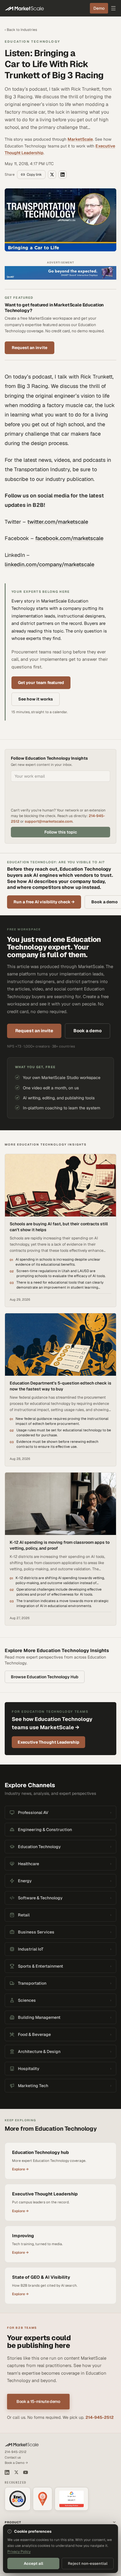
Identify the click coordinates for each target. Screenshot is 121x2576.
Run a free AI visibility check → (44, 902)
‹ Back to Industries (21, 30)
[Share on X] (52, 175)
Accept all (33, 2563)
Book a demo (88, 1031)
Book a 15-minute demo (38, 2401)
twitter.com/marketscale (58, 522)
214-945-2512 (100, 2417)
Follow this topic (61, 832)
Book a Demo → (16, 2463)
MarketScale (80, 139)
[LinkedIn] (7, 2472)
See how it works (36, 699)
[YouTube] (26, 2472)
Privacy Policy (19, 2552)
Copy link (34, 175)
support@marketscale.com (49, 821)
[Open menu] (113, 8)
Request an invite (30, 348)
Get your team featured (41, 683)
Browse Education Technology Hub (45, 1677)
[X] (16, 2472)
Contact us (13, 2457)
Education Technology (32, 42)
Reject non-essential (88, 2563)
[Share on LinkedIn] (63, 175)
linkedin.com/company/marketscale (49, 564)
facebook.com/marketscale (69, 538)
